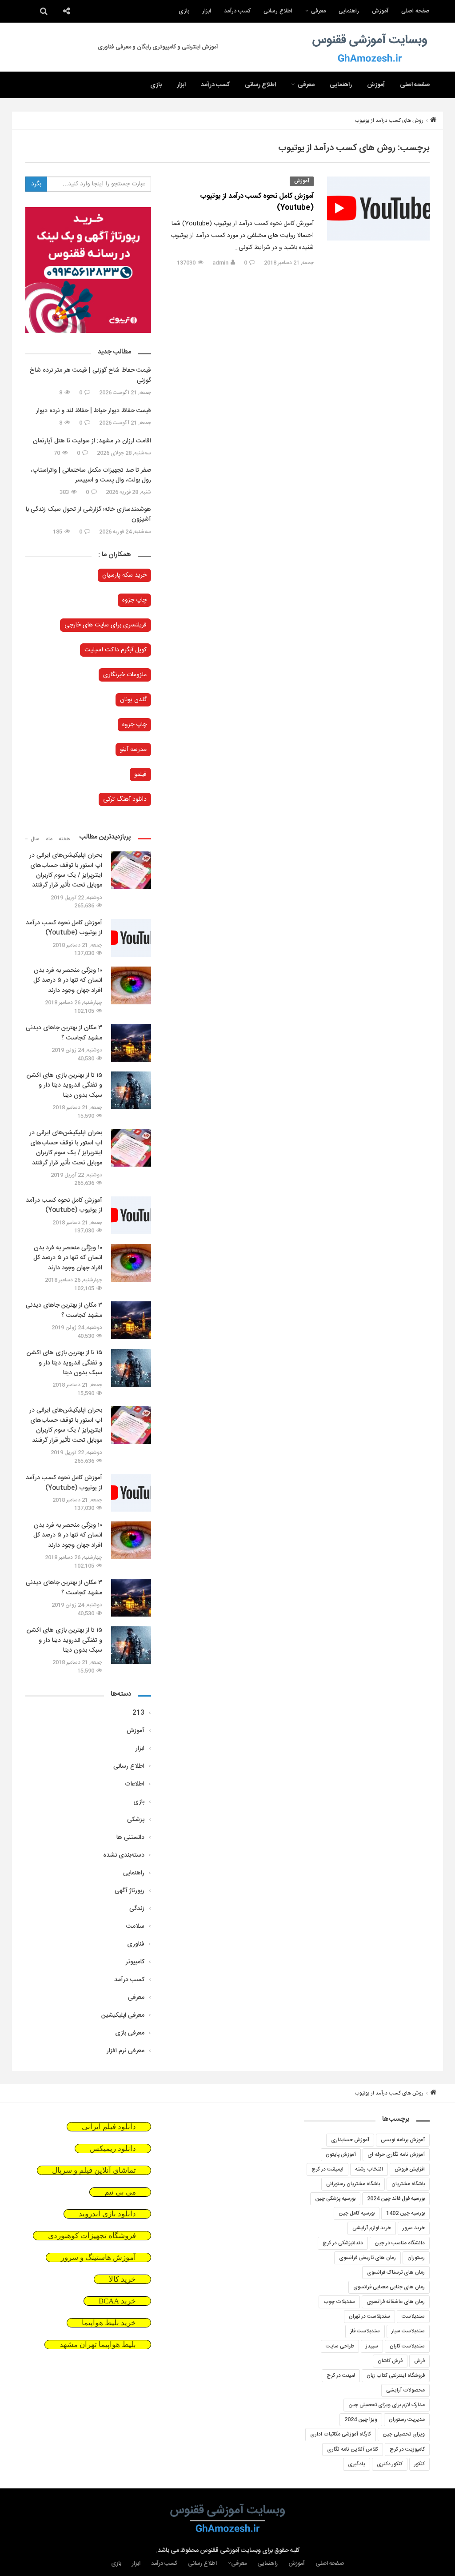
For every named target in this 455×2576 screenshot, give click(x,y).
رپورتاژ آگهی (130, 1891)
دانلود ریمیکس (113, 2149)
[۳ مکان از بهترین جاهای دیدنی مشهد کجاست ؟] (131, 1043)
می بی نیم (120, 2192)
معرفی (318, 11)
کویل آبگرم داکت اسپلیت (116, 650)
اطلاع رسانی (278, 11)
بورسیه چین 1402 (405, 2213)
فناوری (136, 1944)
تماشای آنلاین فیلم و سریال (94, 2170)
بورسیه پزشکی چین (335, 2199)
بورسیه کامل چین (357, 2213)
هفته (64, 839)
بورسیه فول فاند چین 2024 (396, 2199)
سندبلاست (413, 2316)
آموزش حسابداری (350, 2140)
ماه (49, 839)
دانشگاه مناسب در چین (400, 2243)
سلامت (135, 1926)
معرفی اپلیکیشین (123, 2015)
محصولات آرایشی (405, 2390)
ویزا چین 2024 (361, 2420)
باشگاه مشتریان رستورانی (353, 2184)
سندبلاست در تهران (369, 2316)
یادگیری (357, 2464)
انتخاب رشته (369, 2169)
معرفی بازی (130, 2033)
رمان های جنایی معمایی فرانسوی (389, 2287)
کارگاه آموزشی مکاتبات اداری (341, 2434)
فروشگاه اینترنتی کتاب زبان (396, 2375)
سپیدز (372, 2346)
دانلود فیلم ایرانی (109, 2127)
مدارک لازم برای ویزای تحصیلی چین (387, 2405)
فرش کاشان (390, 2361)
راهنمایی (349, 11)
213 (138, 1713)
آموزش (380, 11)
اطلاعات (135, 1784)
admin (220, 263)
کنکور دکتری (390, 2464)
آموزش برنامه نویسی (403, 2140)
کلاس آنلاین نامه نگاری (353, 2449)
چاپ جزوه (134, 600)
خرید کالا (122, 2279)
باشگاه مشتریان (408, 2184)
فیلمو (140, 774)
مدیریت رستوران (407, 2420)
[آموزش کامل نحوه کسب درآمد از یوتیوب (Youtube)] (378, 209)
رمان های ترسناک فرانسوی (396, 2272)
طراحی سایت (340, 2346)
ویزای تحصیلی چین (404, 2434)
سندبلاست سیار (408, 2331)
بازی (184, 11)
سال (35, 839)
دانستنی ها (130, 1838)
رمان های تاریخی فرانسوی (367, 2258)
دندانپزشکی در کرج (343, 2243)
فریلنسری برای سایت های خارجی (106, 625)
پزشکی (136, 1820)
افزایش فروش (410, 2169)
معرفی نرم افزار (126, 2051)
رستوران (416, 2258)
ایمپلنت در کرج (327, 2169)
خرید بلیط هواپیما (109, 2323)
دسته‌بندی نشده (124, 1855)
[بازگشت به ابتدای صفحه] (22, 2554)
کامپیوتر (135, 1962)
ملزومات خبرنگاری (125, 675)
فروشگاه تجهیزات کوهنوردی (92, 2236)
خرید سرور (414, 2228)
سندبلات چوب (339, 2302)
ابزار (207, 11)
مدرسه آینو (133, 750)
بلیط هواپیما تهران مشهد (98, 2345)
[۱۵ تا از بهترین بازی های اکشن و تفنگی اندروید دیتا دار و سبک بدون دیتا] (131, 1090)
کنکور (419, 2464)
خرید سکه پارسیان (124, 575)
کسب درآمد (237, 11)
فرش (419, 2361)
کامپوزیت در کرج (407, 2449)
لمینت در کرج (341, 2375)
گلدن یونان (133, 700)
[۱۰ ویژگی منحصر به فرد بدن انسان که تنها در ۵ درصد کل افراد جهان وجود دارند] (131, 985)
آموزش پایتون (341, 2155)
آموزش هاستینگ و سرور (98, 2257)
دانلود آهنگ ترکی (125, 799)
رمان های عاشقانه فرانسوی (396, 2302)
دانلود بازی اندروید (107, 2214)
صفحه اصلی (415, 11)
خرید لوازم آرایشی (372, 2228)
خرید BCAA (117, 2301)
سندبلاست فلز (365, 2331)
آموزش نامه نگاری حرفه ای (396, 2155)
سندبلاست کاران (407, 2346)
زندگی (137, 1909)
